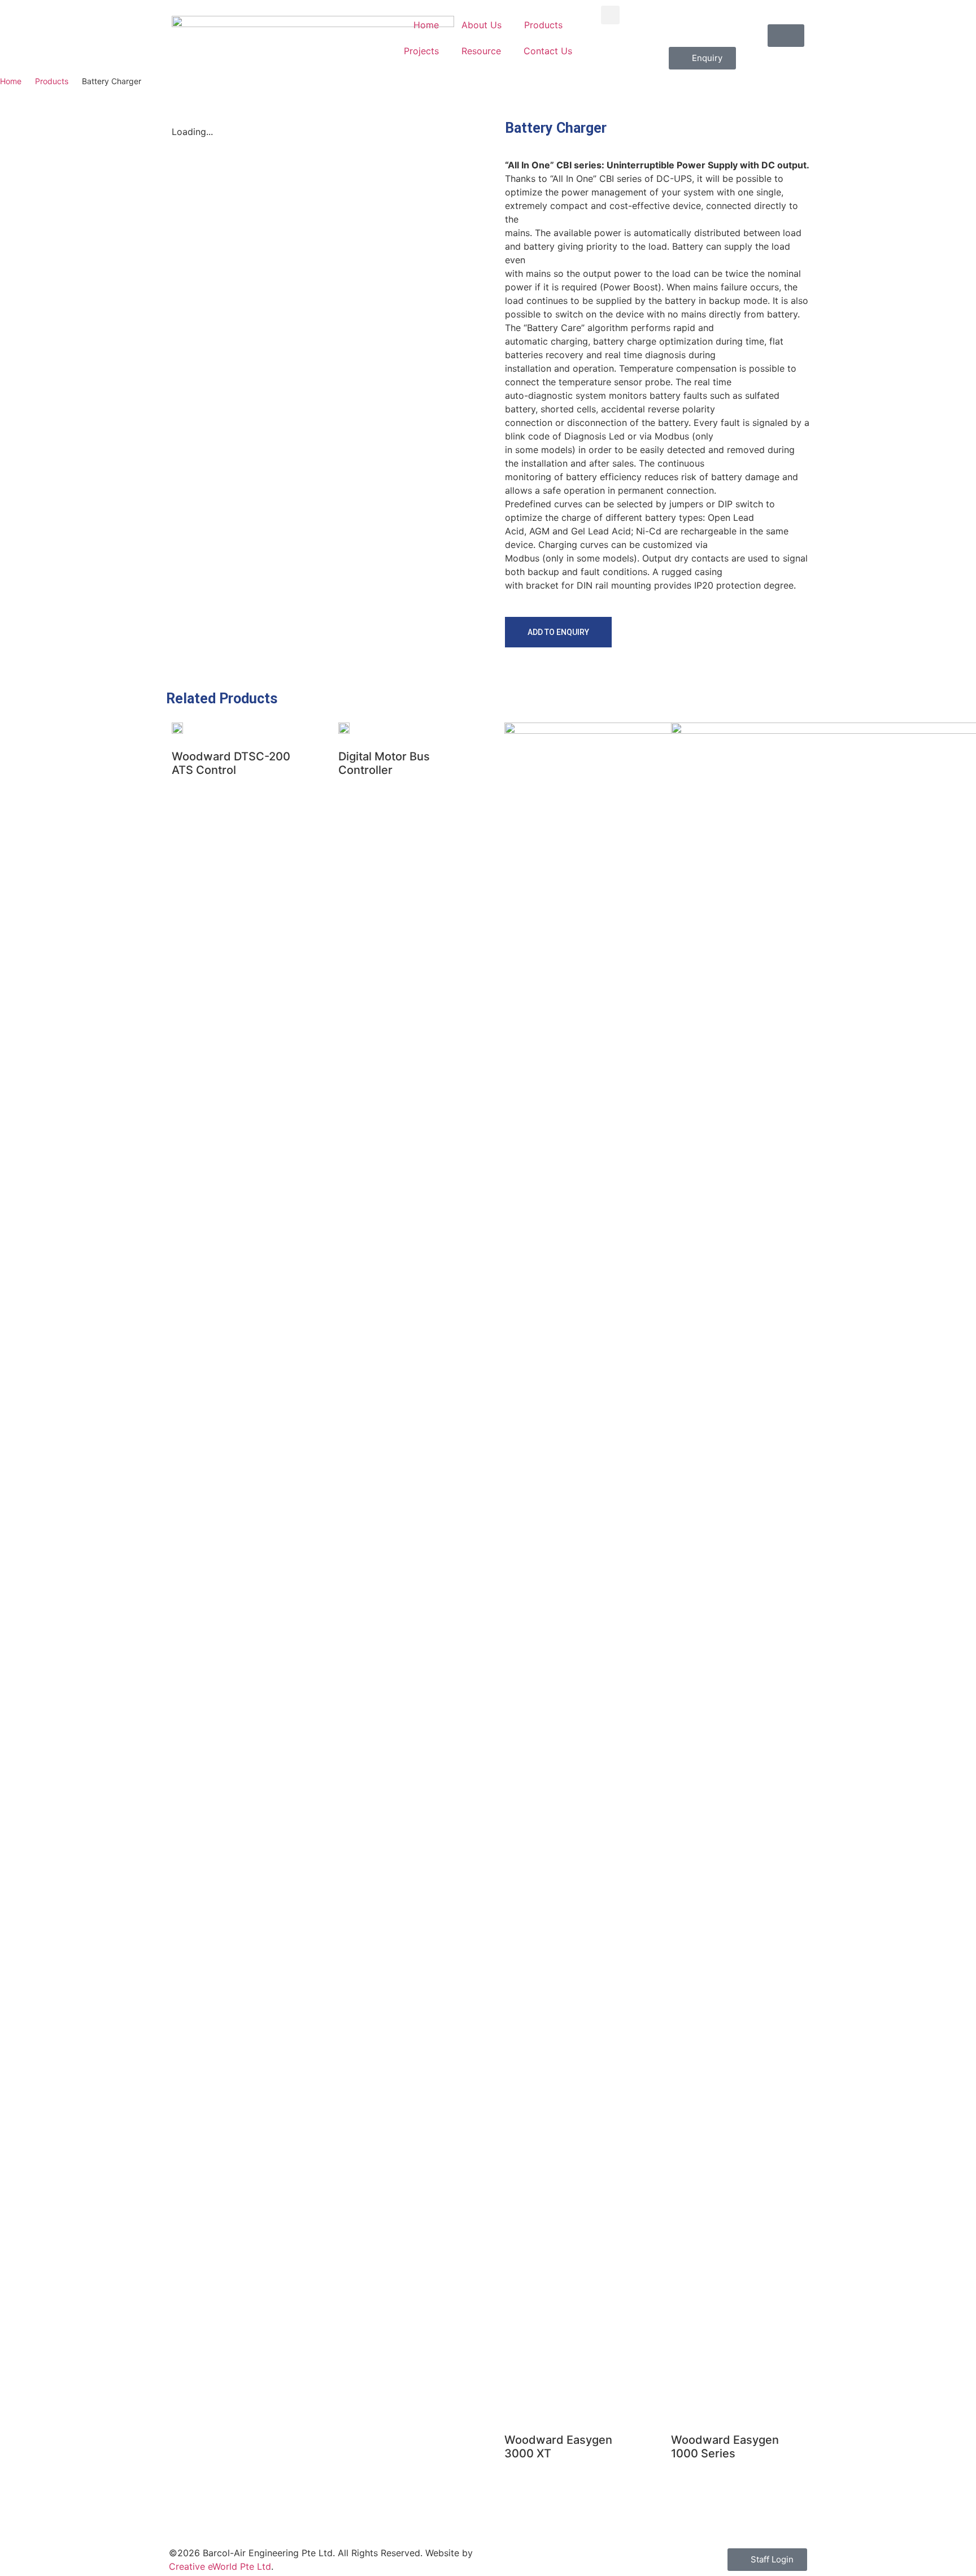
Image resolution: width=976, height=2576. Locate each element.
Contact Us (548, 51)
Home (426, 25)
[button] (610, 15)
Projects (421, 51)
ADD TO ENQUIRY (558, 632)
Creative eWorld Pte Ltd (220, 2566)
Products (543, 25)
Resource (481, 51)
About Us (482, 25)
